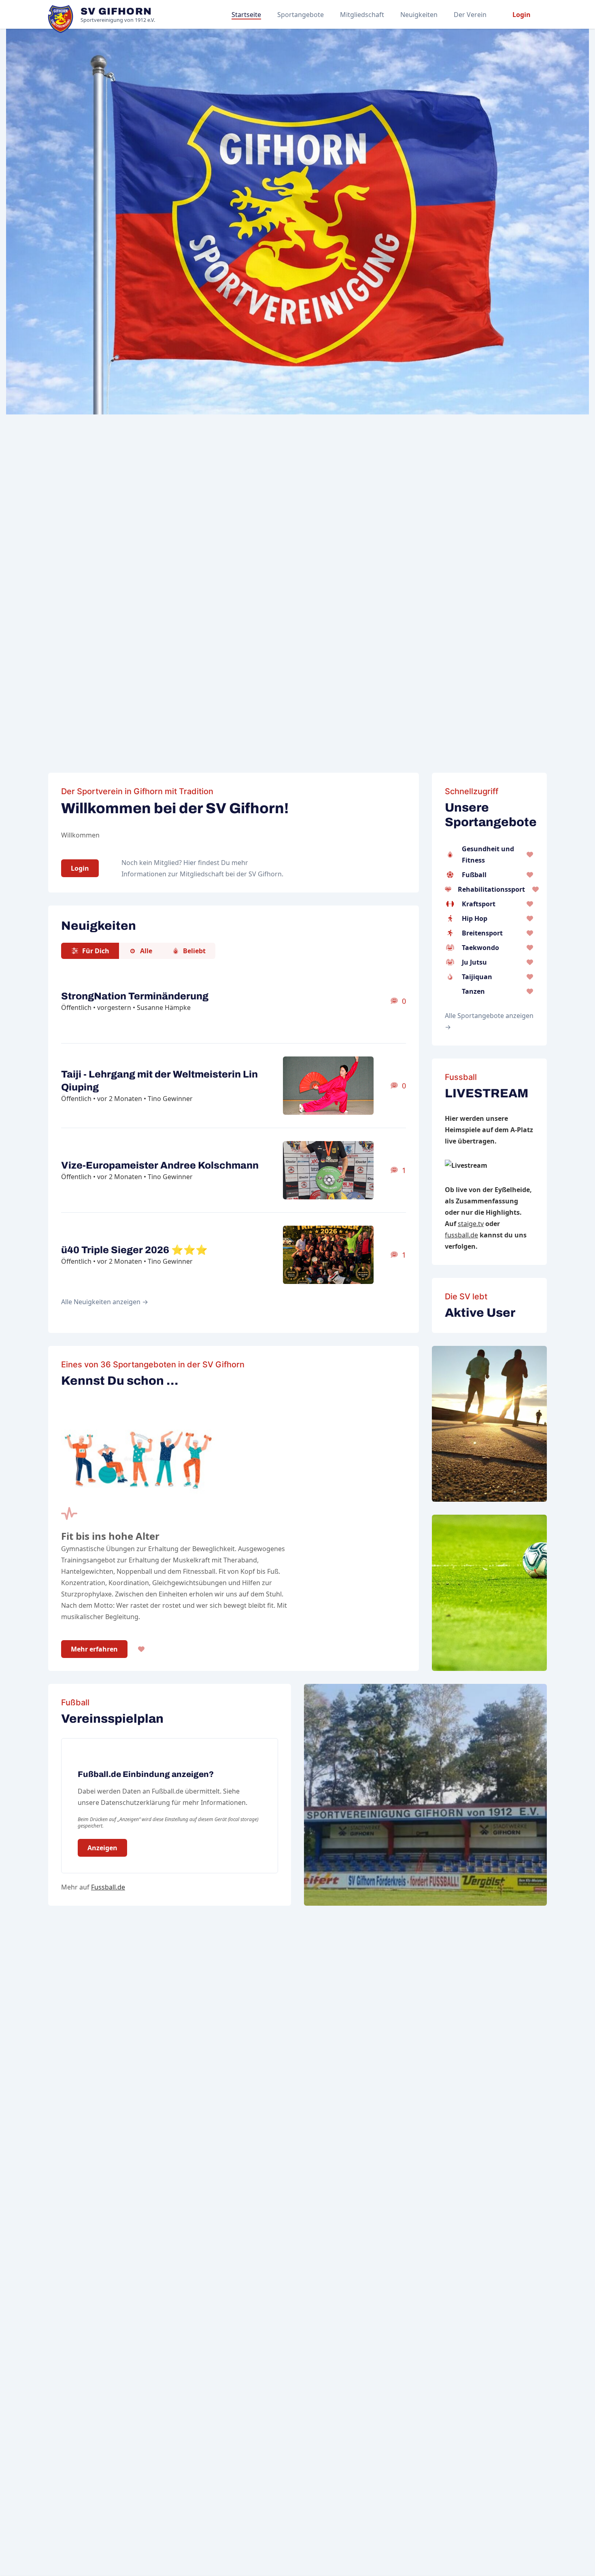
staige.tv (471, 1224)
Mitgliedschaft (362, 15)
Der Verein (470, 15)
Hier (190, 863)
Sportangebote (301, 15)
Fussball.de (108, 1887)
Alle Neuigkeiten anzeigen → (105, 1302)
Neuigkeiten (419, 15)
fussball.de (461, 1235)
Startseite (246, 15)
